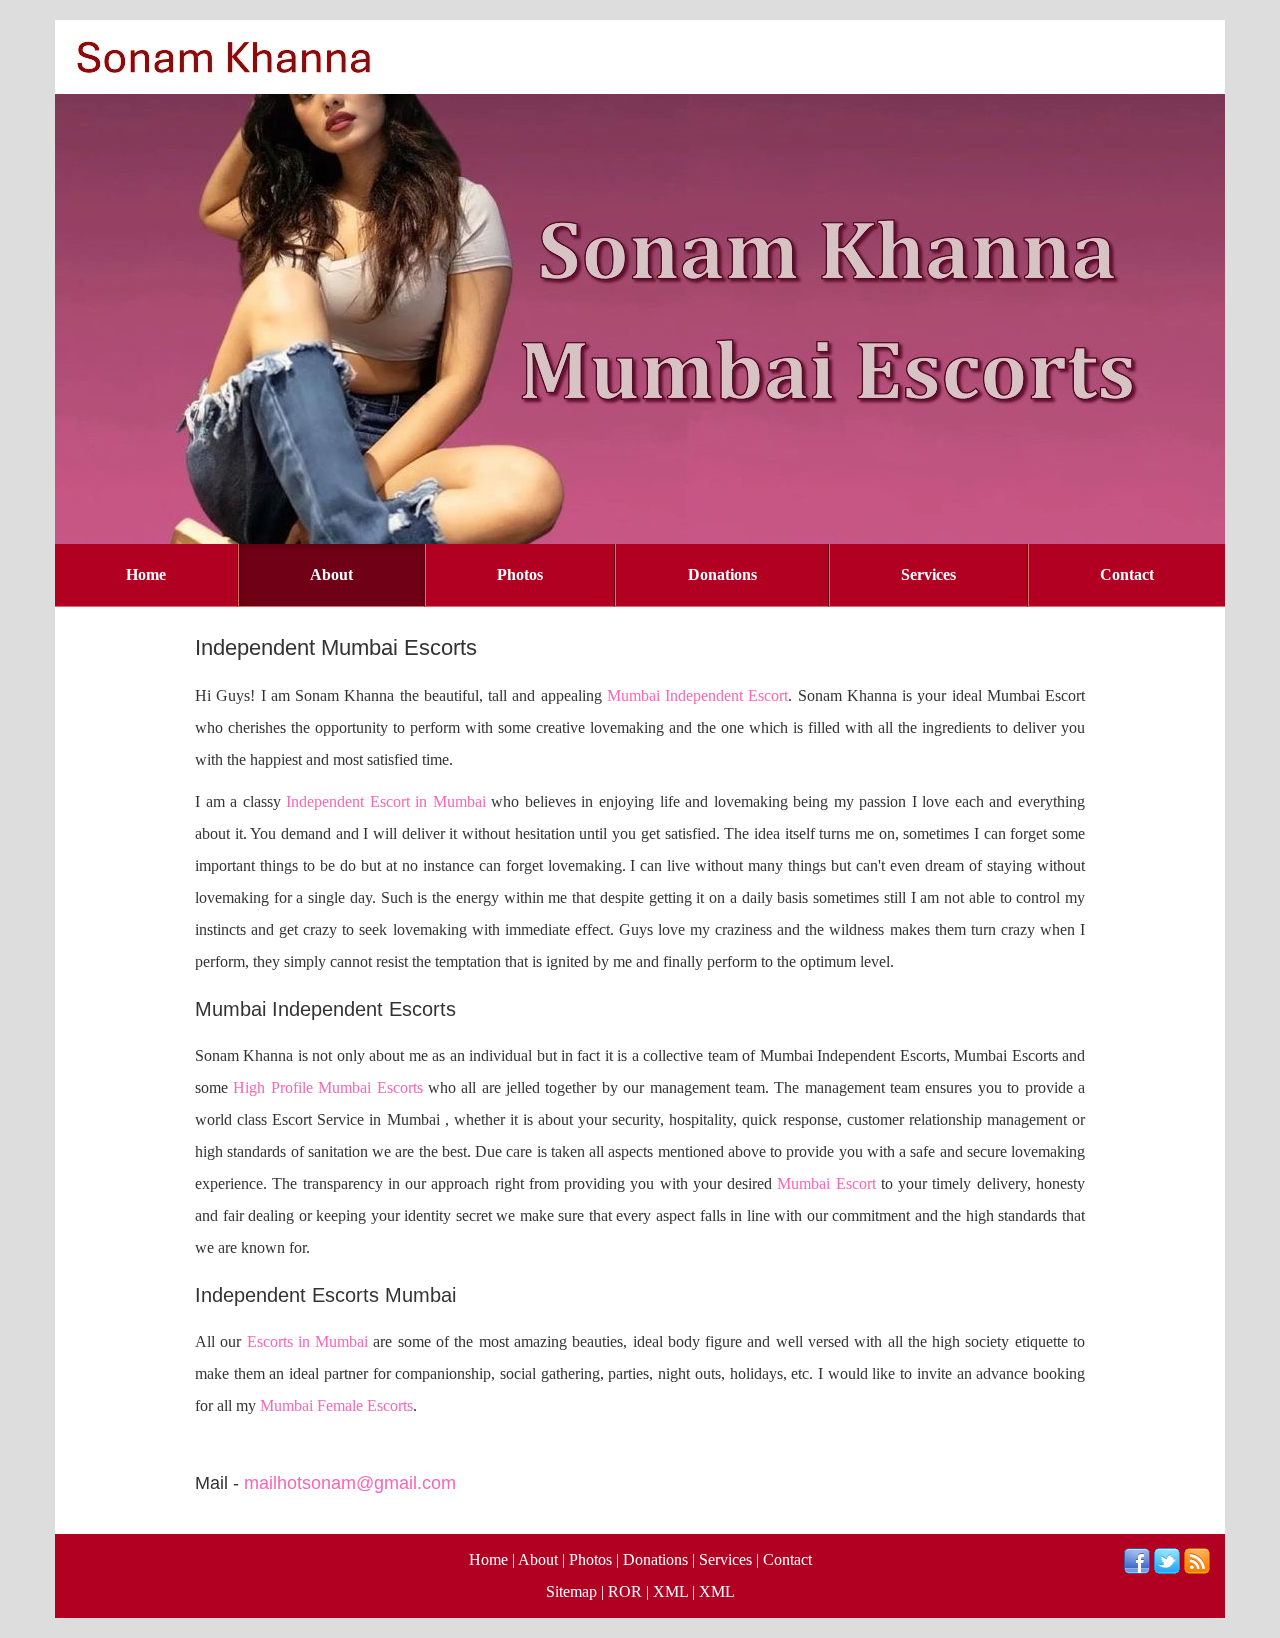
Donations (722, 574)
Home (146, 574)
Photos (520, 574)
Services (928, 574)
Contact (1127, 574)
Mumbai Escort (826, 1183)
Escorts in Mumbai (308, 1341)
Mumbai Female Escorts (336, 1405)
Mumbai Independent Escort (698, 695)
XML (670, 1591)
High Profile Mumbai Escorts (327, 1087)
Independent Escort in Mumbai (386, 801)
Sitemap (571, 1591)
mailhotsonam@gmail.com (350, 1483)
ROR (625, 1591)
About (331, 574)
